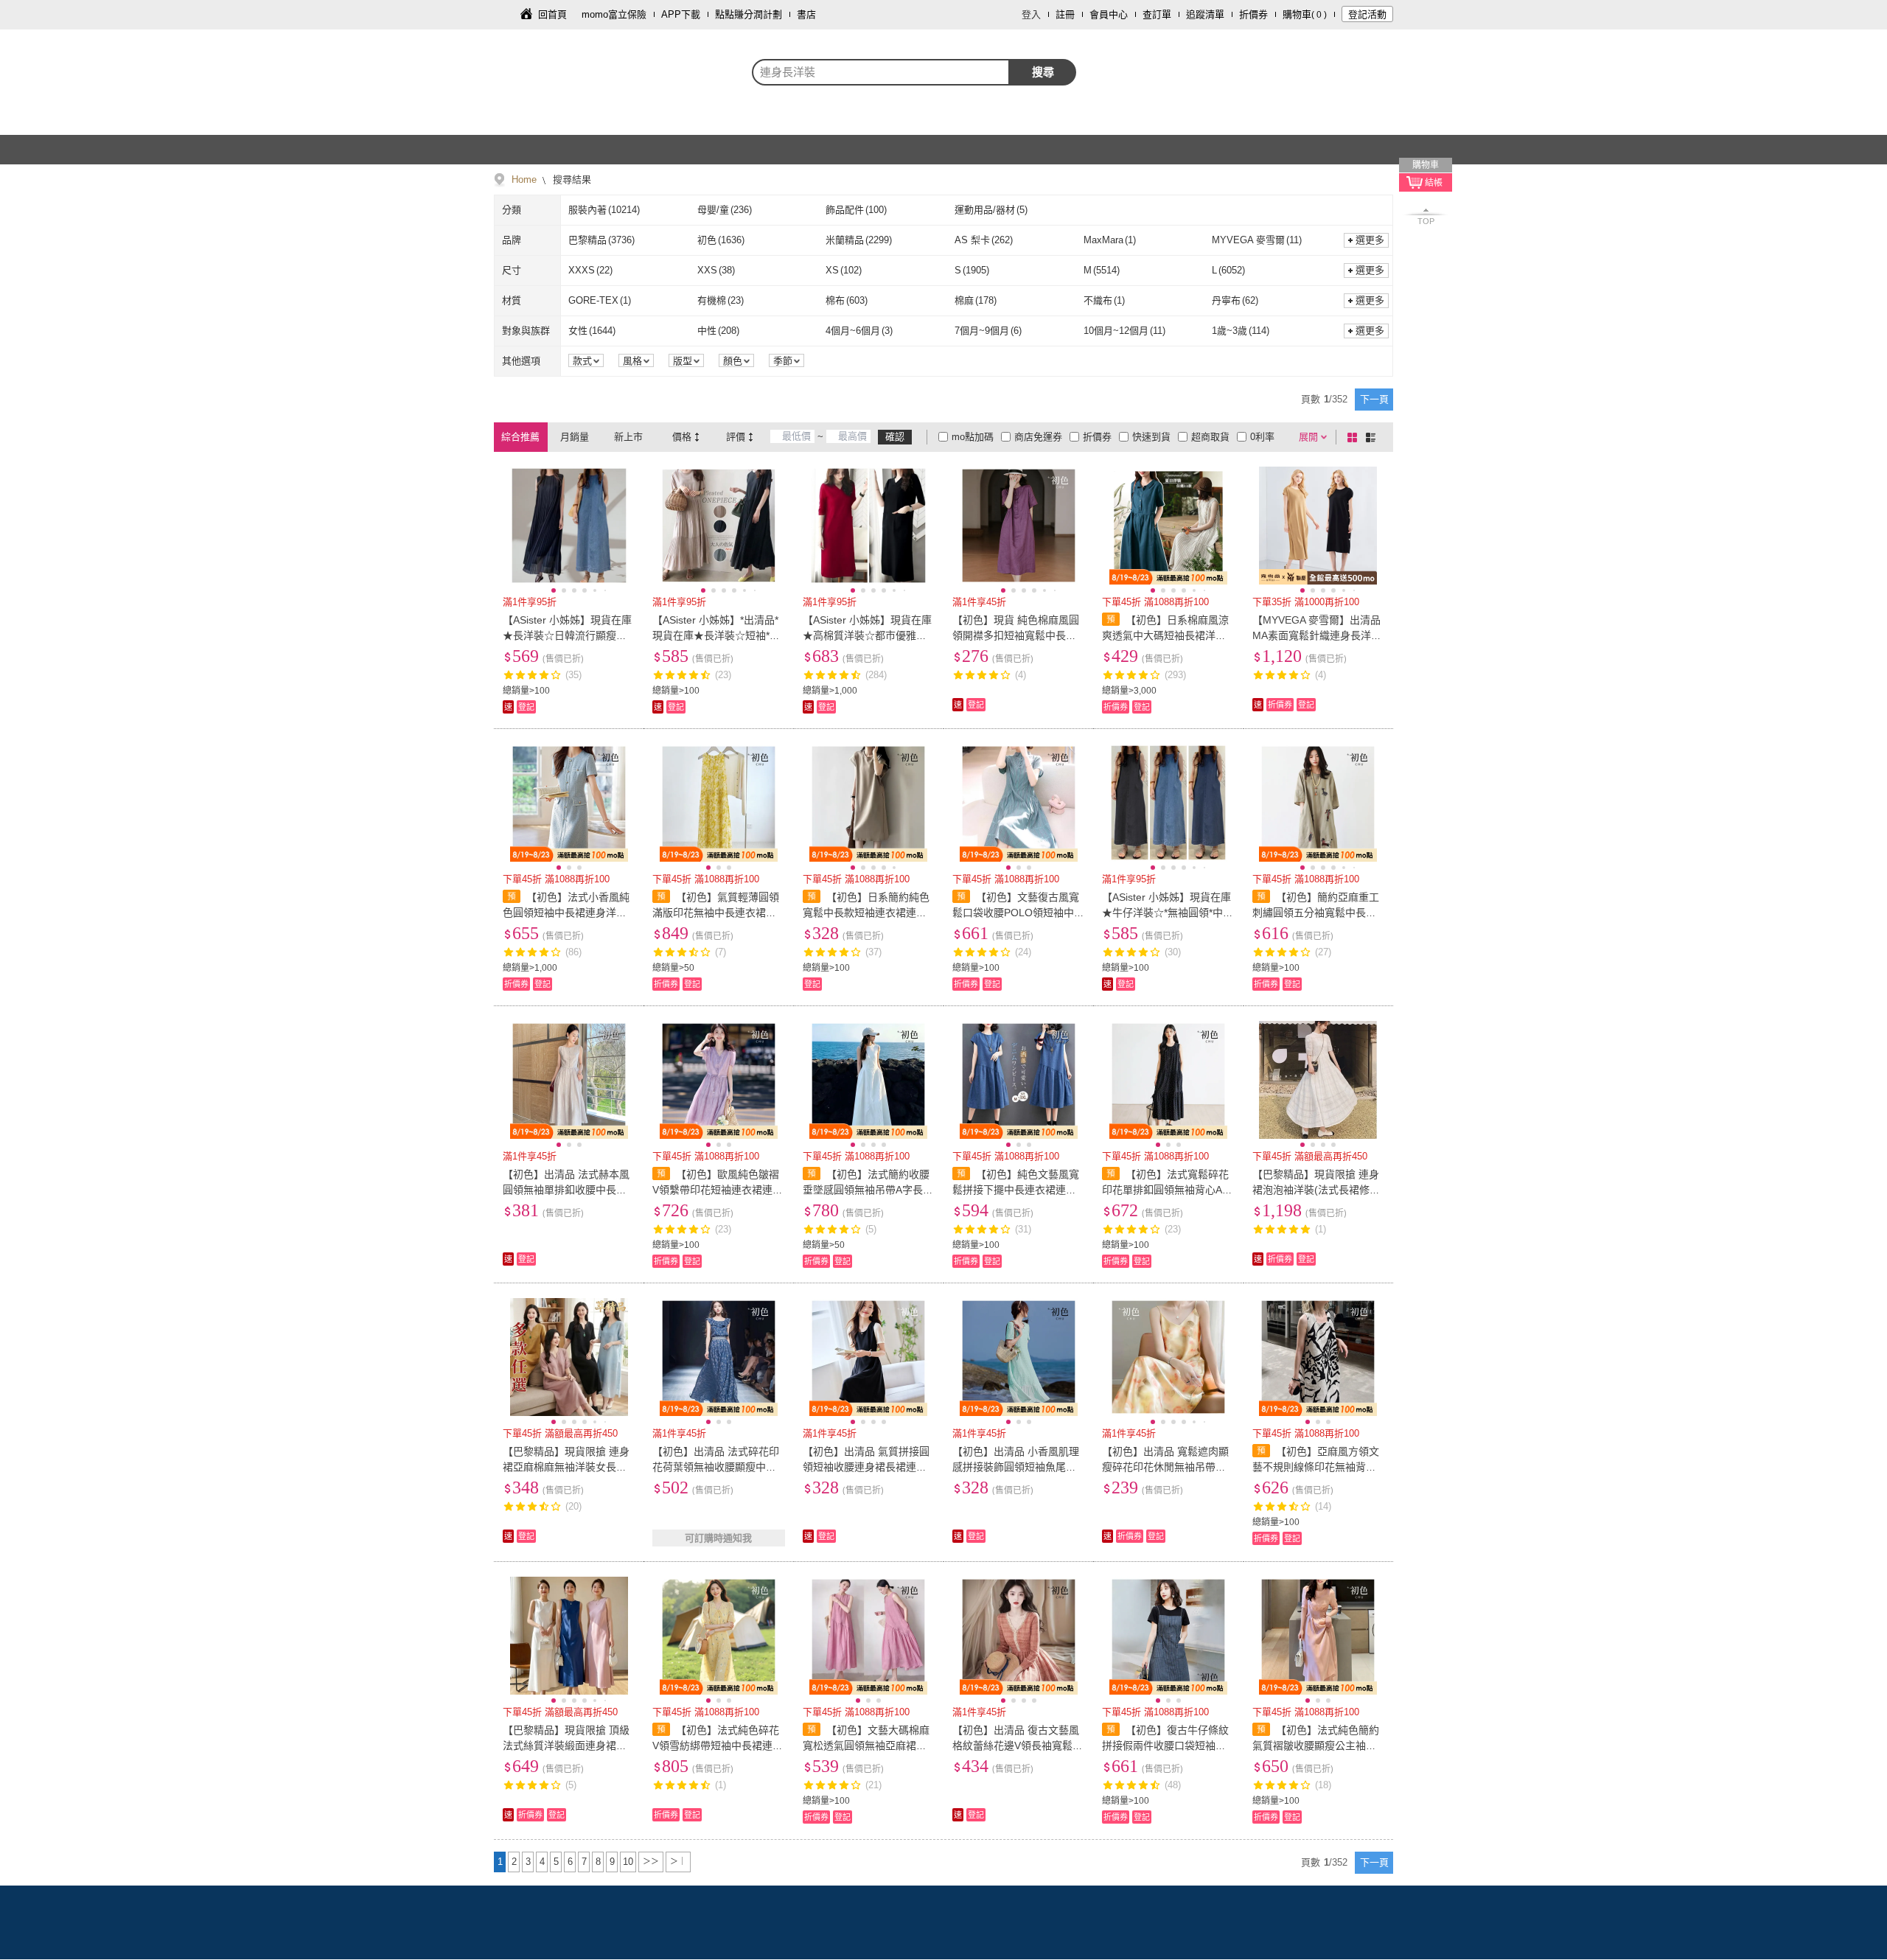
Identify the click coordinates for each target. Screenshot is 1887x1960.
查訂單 (1157, 14)
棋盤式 (1355, 437)
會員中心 (1109, 14)
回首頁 (552, 14)
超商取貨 (1210, 437)
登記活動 (1367, 14)
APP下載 (681, 14)
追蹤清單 (1205, 14)
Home (524, 179)
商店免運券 (1038, 437)
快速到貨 (1151, 437)
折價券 (1253, 14)
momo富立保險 (614, 14)
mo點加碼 (973, 437)
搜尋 (1043, 72)
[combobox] (881, 72)
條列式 (1373, 437)
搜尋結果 (571, 179)
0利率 (1262, 437)
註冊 (1065, 14)
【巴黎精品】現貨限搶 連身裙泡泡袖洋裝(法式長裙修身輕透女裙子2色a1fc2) (1316, 1190)
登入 (1031, 14)
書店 (806, 14)
